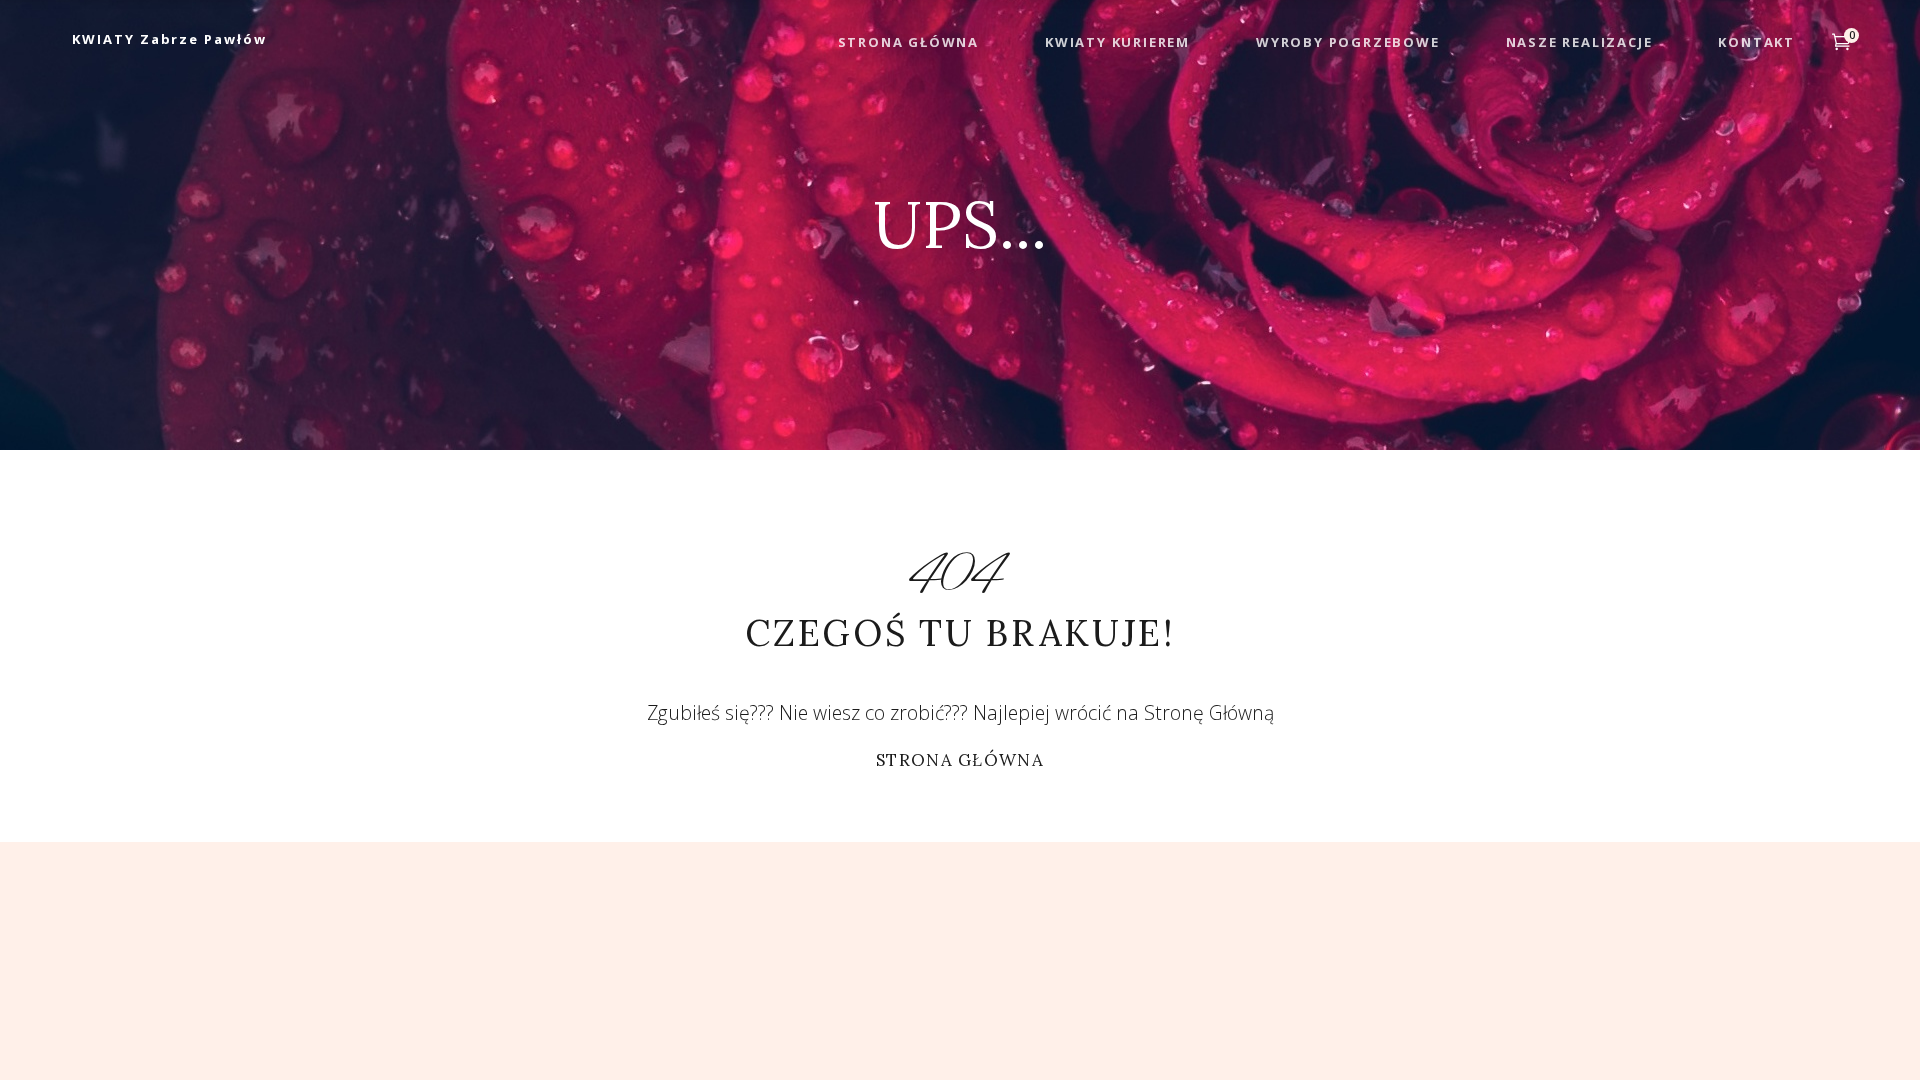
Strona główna (960, 760)
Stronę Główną (1209, 712)
